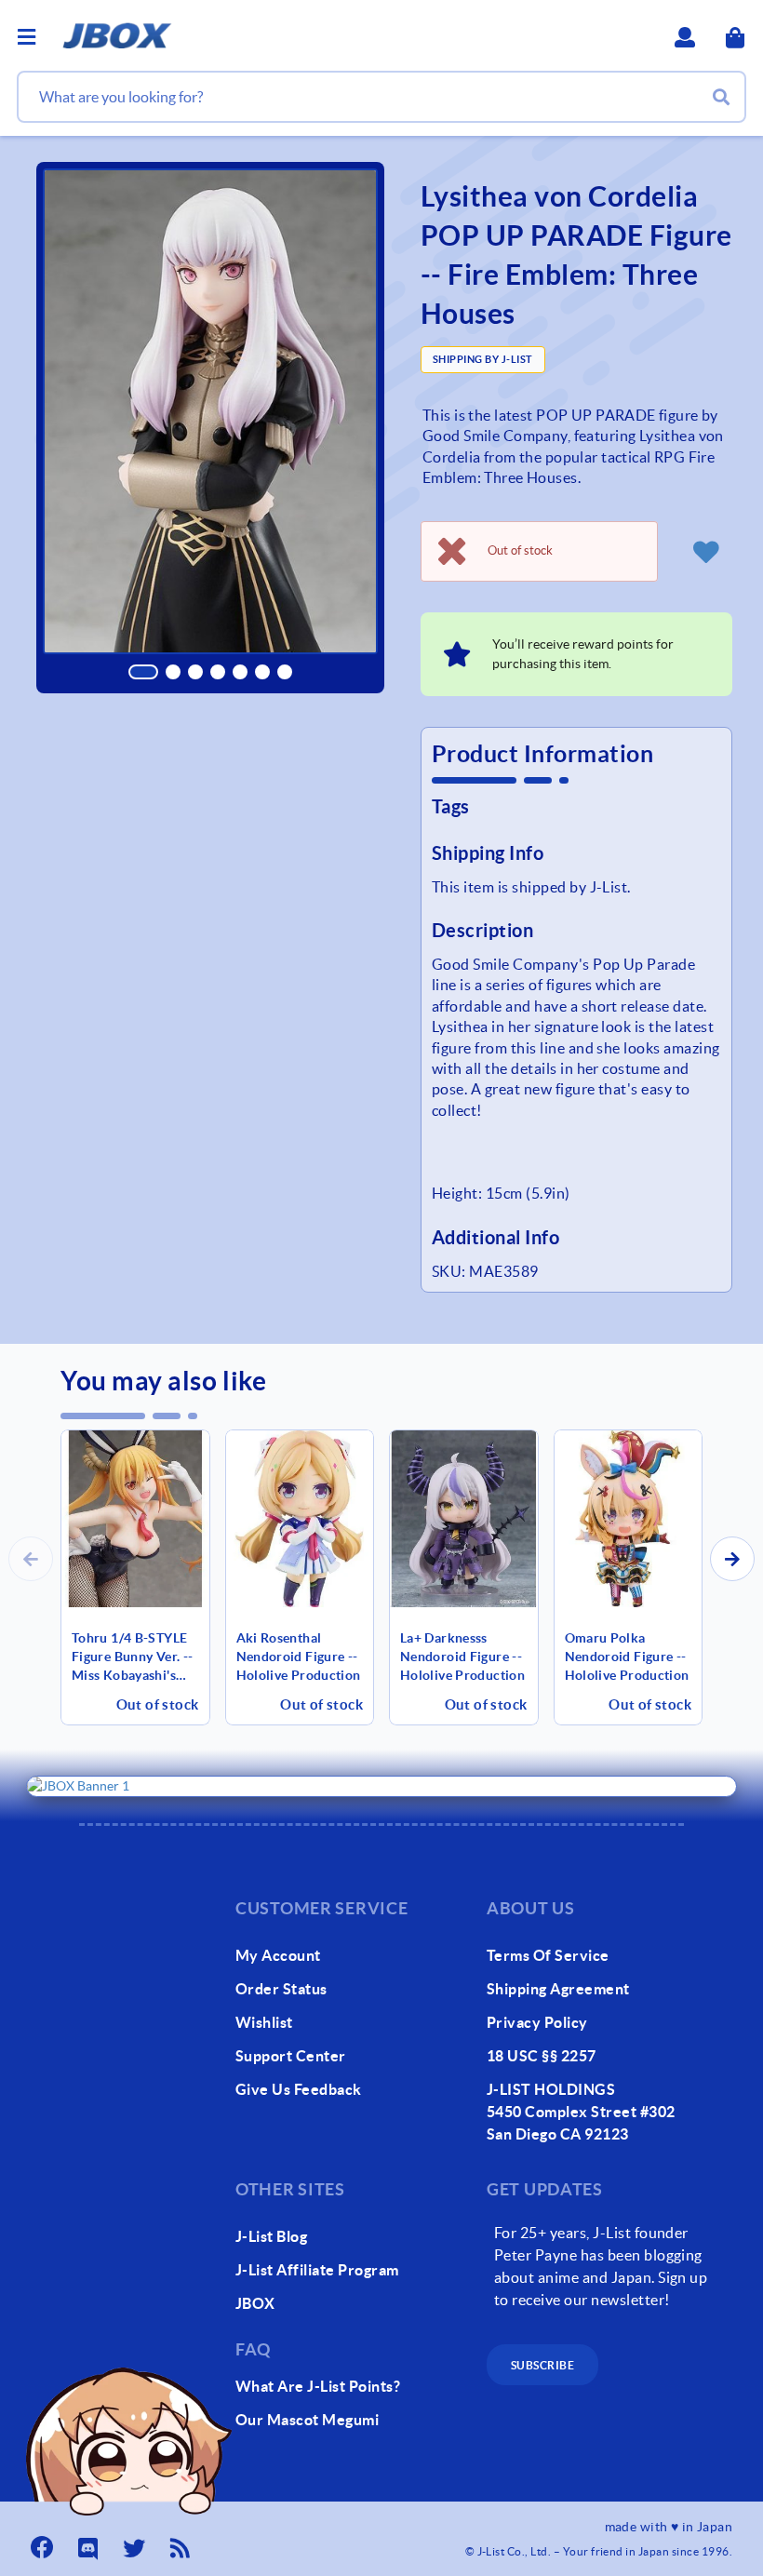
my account (278, 1955)
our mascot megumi (307, 2420)
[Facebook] (44, 2542)
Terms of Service (548, 1955)
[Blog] (182, 2542)
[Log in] (706, 551)
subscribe (542, 2365)
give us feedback (299, 2089)
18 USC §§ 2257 (542, 2056)
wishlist (264, 2022)
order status (281, 1989)
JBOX (255, 2303)
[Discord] (90, 2542)
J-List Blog (271, 2236)
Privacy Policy (537, 2022)
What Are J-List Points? (318, 2386)
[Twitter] (136, 2542)
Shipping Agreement (558, 1989)
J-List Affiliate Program (317, 2270)
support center (291, 2056)
